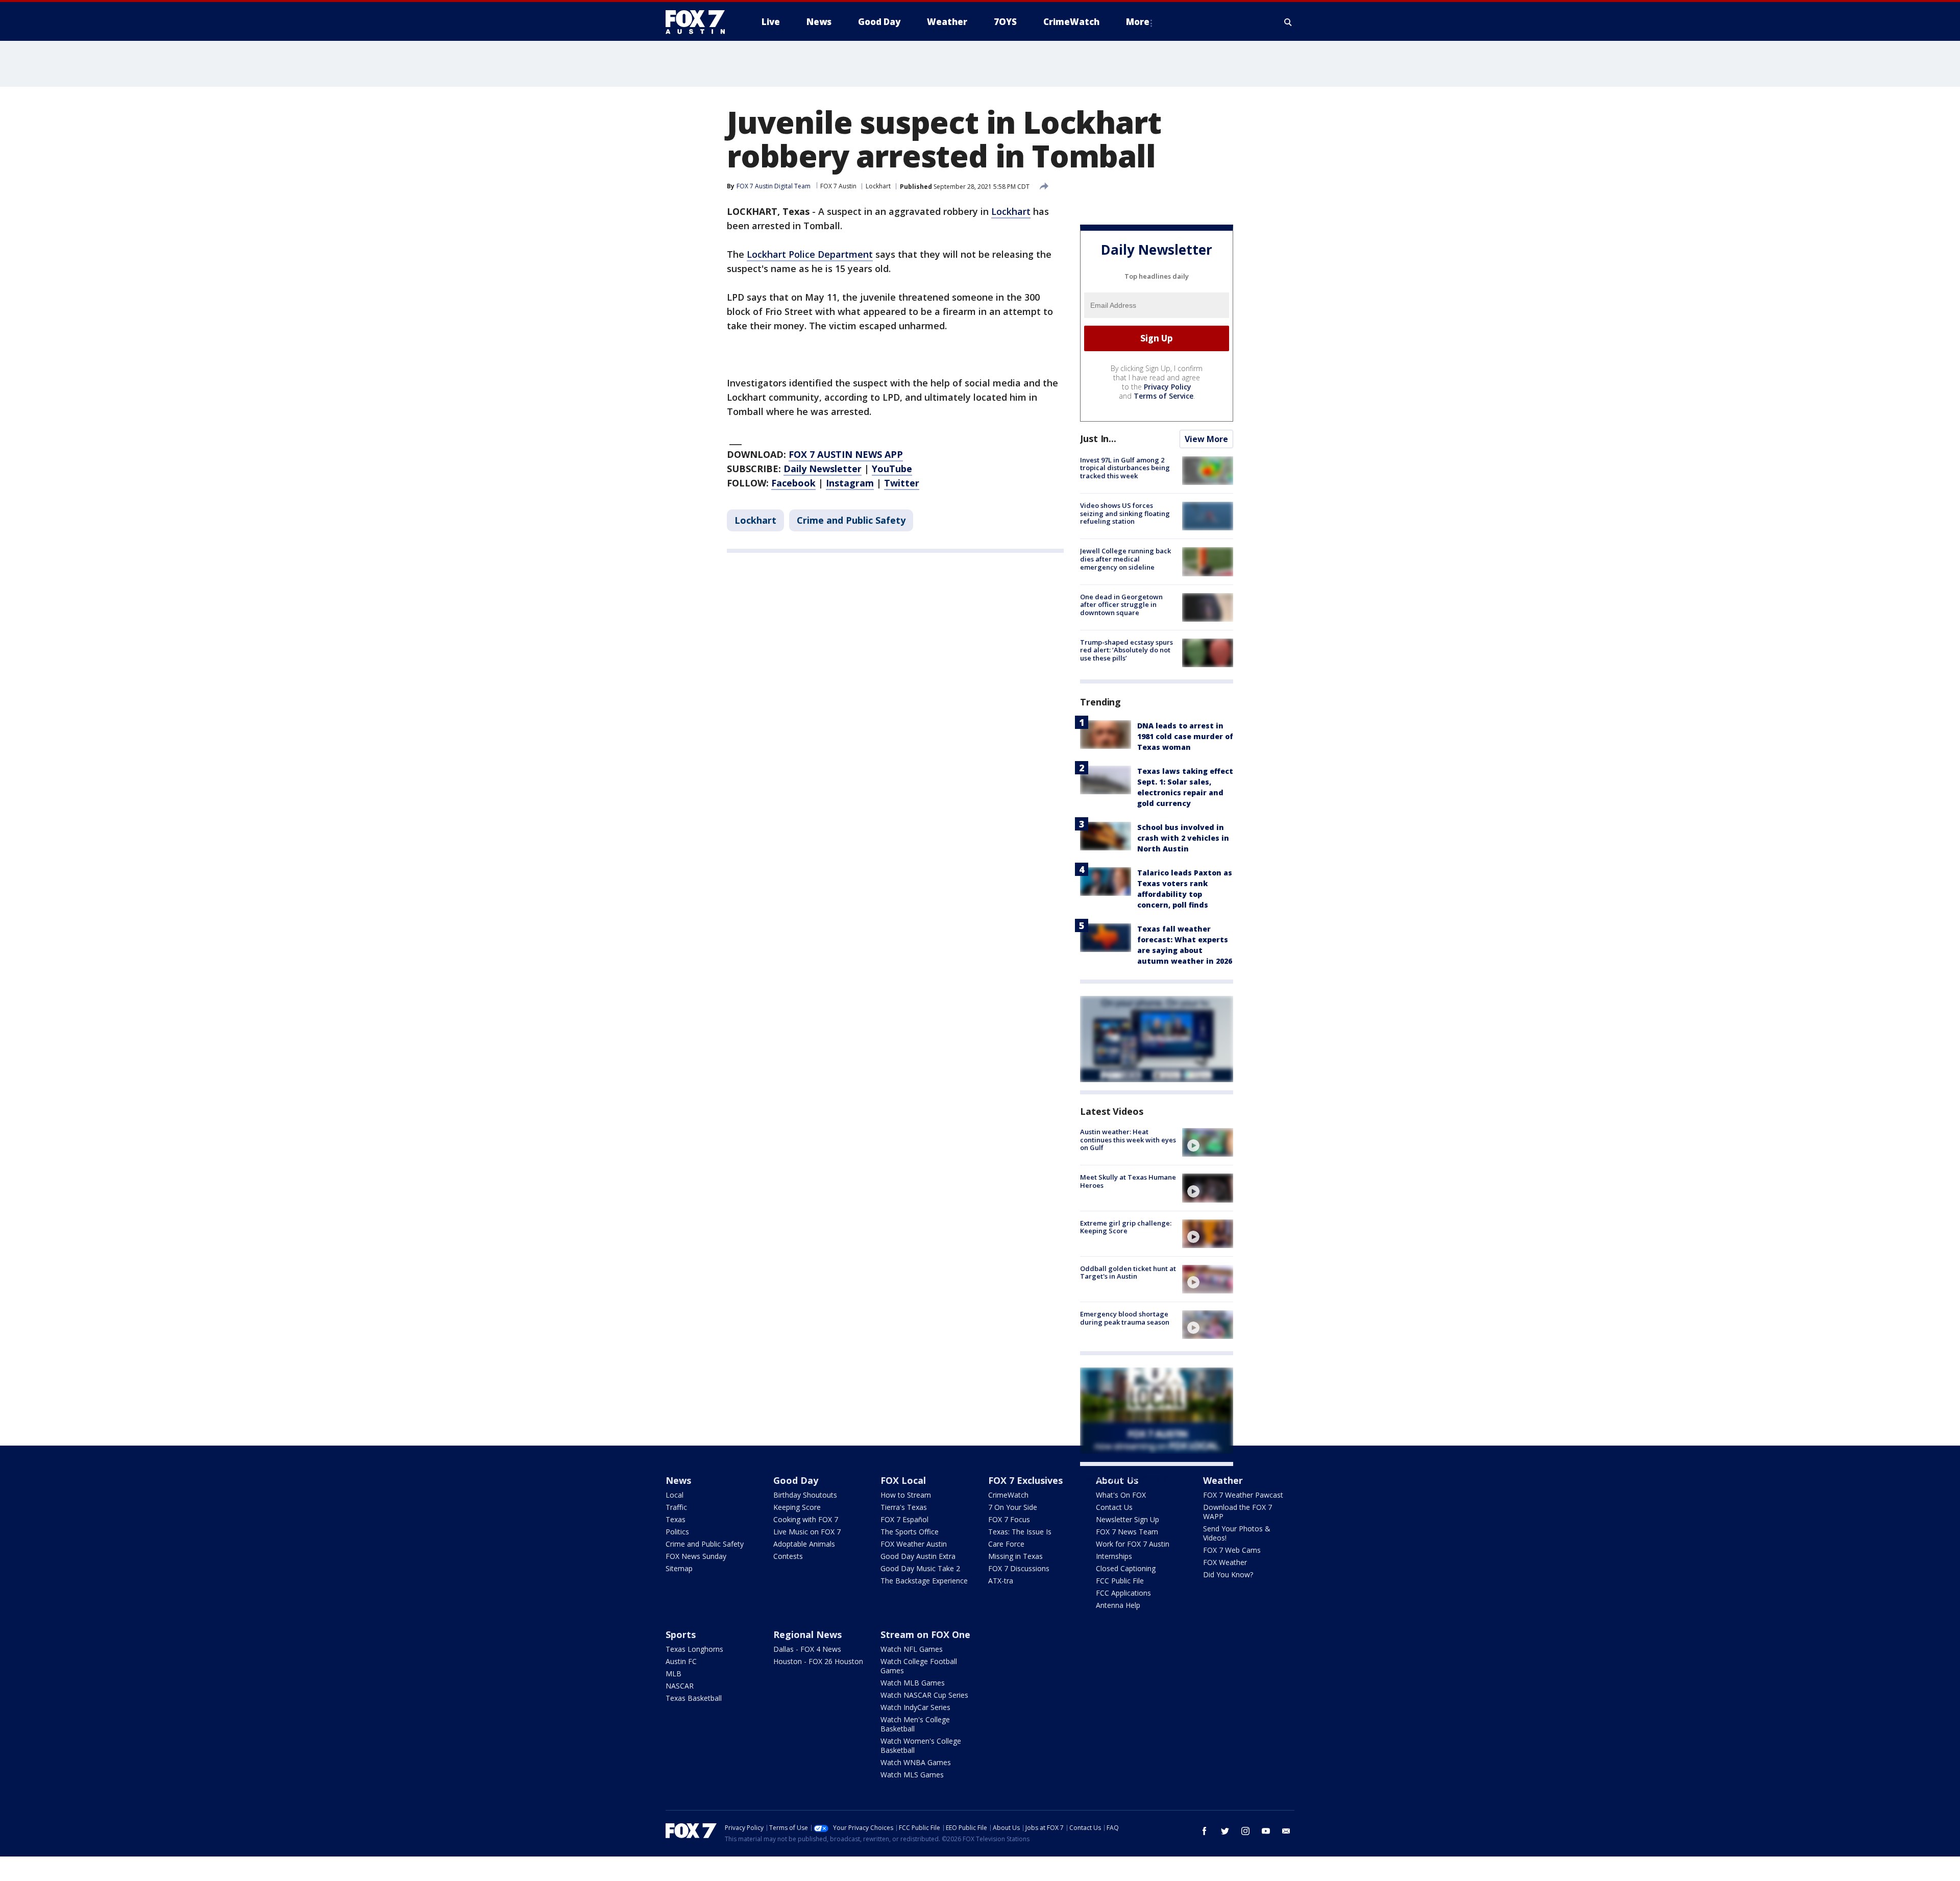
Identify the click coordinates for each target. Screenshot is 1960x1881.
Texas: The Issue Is (1020, 1532)
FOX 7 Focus (1009, 1519)
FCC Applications (1123, 1593)
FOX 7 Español (904, 1519)
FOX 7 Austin (838, 186)
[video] (1208, 1142)
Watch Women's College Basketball (921, 1745)
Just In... (1098, 438)
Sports (681, 1634)
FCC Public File (1120, 1581)
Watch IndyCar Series (915, 1707)
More (1138, 22)
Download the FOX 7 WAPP (1238, 1512)
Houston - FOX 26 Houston (818, 1661)
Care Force (1006, 1544)
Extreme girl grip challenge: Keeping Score (1126, 1227)
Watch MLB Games (913, 1683)
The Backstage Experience (924, 1581)
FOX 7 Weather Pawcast (1243, 1495)
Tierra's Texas (904, 1507)
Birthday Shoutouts (805, 1495)
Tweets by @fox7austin (1125, 1478)
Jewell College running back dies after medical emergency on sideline (1125, 559)
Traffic (676, 1507)
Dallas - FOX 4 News (807, 1649)
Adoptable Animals (804, 1544)
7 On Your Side (1013, 1507)
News (678, 1480)
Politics (677, 1532)
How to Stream (906, 1495)
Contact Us (1114, 1507)
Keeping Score (797, 1507)
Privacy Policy (1168, 387)
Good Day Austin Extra (918, 1556)
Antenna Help (1118, 1605)
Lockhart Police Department (810, 254)
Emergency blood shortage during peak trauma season (1125, 1318)
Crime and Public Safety (851, 520)
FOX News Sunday (696, 1556)
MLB (673, 1674)
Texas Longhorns (694, 1649)
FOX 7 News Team (1127, 1532)
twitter (1225, 1831)
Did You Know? (1228, 1574)
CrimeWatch (1008, 1495)
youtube (1266, 1831)
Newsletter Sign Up (1128, 1519)
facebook (1205, 1831)
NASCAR (680, 1686)
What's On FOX (1121, 1495)
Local (675, 1495)
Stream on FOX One (925, 1634)
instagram (1245, 1831)
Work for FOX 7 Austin (1133, 1544)
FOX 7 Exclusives (1025, 1480)
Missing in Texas (1015, 1556)
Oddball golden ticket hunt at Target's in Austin (1128, 1273)
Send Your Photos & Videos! (1237, 1533)
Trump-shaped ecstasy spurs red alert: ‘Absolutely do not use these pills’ (1126, 650)
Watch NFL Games (912, 1649)
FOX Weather (1225, 1562)
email (1286, 1831)
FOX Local (903, 1480)
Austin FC (681, 1661)
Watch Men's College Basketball (915, 1724)
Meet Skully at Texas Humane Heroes (1128, 1181)
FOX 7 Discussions (1019, 1568)
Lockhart (878, 186)
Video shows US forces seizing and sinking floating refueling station (1125, 513)
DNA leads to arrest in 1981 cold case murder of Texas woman (1185, 736)
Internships (1114, 1556)
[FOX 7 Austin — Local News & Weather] (699, 22)
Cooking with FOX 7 (806, 1519)
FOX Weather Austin (914, 1544)
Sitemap (679, 1568)
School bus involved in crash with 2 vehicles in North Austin (1183, 838)
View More (1206, 439)
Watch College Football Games (919, 1666)
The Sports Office (910, 1532)
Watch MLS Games (912, 1775)
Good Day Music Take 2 (920, 1568)
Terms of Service (1163, 396)
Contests (788, 1556)
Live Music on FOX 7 (807, 1532)
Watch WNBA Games (916, 1762)
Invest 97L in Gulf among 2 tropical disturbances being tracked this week (1125, 468)
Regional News (807, 1634)
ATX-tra (1001, 1581)
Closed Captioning (1126, 1568)
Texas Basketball (694, 1698)
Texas (676, 1519)
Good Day (796, 1480)
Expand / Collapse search (1288, 22)
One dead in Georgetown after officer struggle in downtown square (1121, 605)
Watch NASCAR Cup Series (924, 1695)
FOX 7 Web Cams (1232, 1550)
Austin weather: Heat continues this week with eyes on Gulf (1128, 1140)
